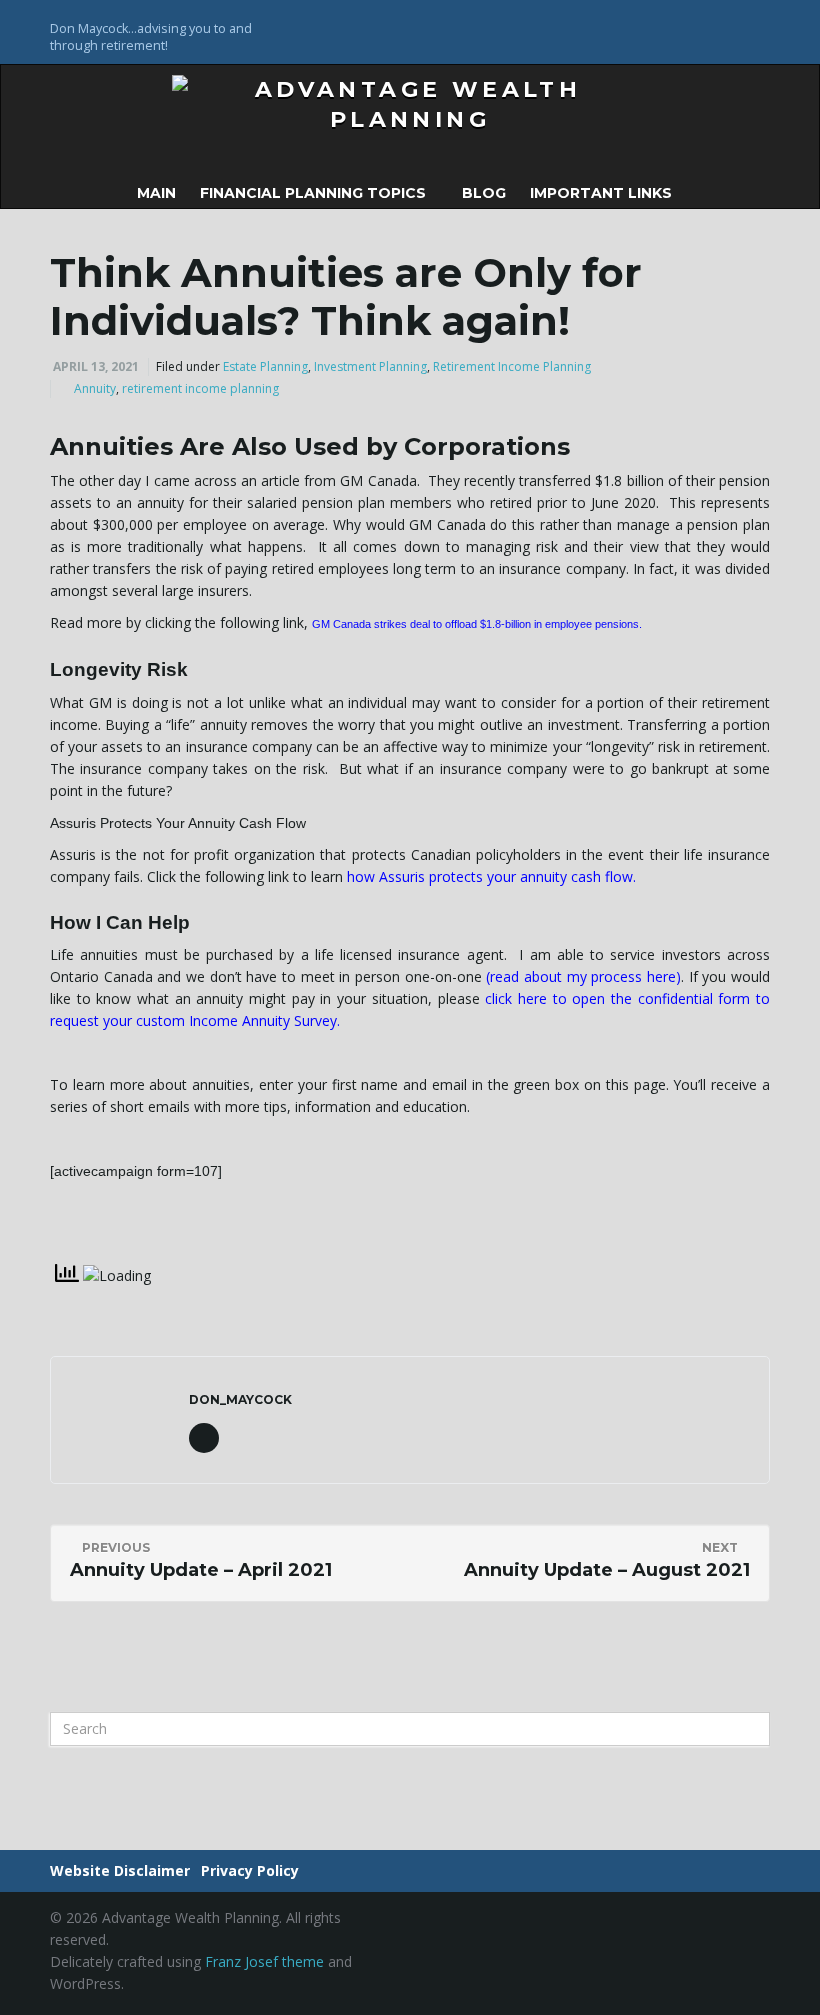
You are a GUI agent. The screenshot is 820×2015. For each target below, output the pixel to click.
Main (156, 193)
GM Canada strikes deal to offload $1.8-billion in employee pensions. (477, 624)
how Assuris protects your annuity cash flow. (491, 876)
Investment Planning (370, 366)
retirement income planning (200, 388)
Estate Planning (265, 366)
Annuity (95, 388)
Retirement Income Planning (512, 366)
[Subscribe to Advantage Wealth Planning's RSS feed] (760, 26)
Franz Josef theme (264, 1961)
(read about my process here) (583, 976)
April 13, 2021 (96, 366)
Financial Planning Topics (315, 193)
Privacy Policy (250, 1870)
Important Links (603, 193)
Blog (484, 193)
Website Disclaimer (120, 1870)
